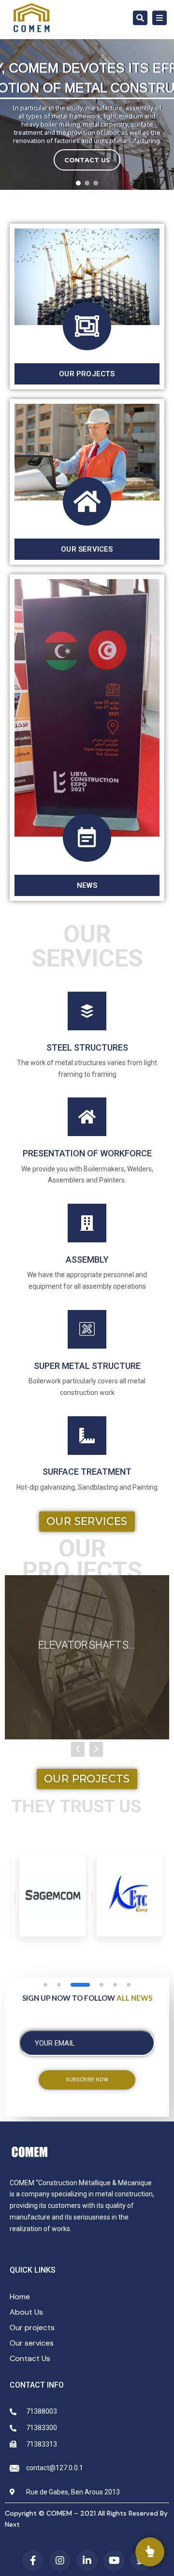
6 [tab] (129, 1985)
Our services (87, 549)
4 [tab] (101, 1985)
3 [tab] (80, 1985)
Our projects (87, 374)
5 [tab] (115, 1985)
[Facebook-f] (33, 2561)
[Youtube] (114, 2561)
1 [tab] (45, 1985)
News (87, 885)
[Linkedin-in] (87, 2561)
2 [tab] (59, 1985)
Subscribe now (87, 2080)
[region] (87, 114)
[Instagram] (60, 2561)
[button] (78, 183)
